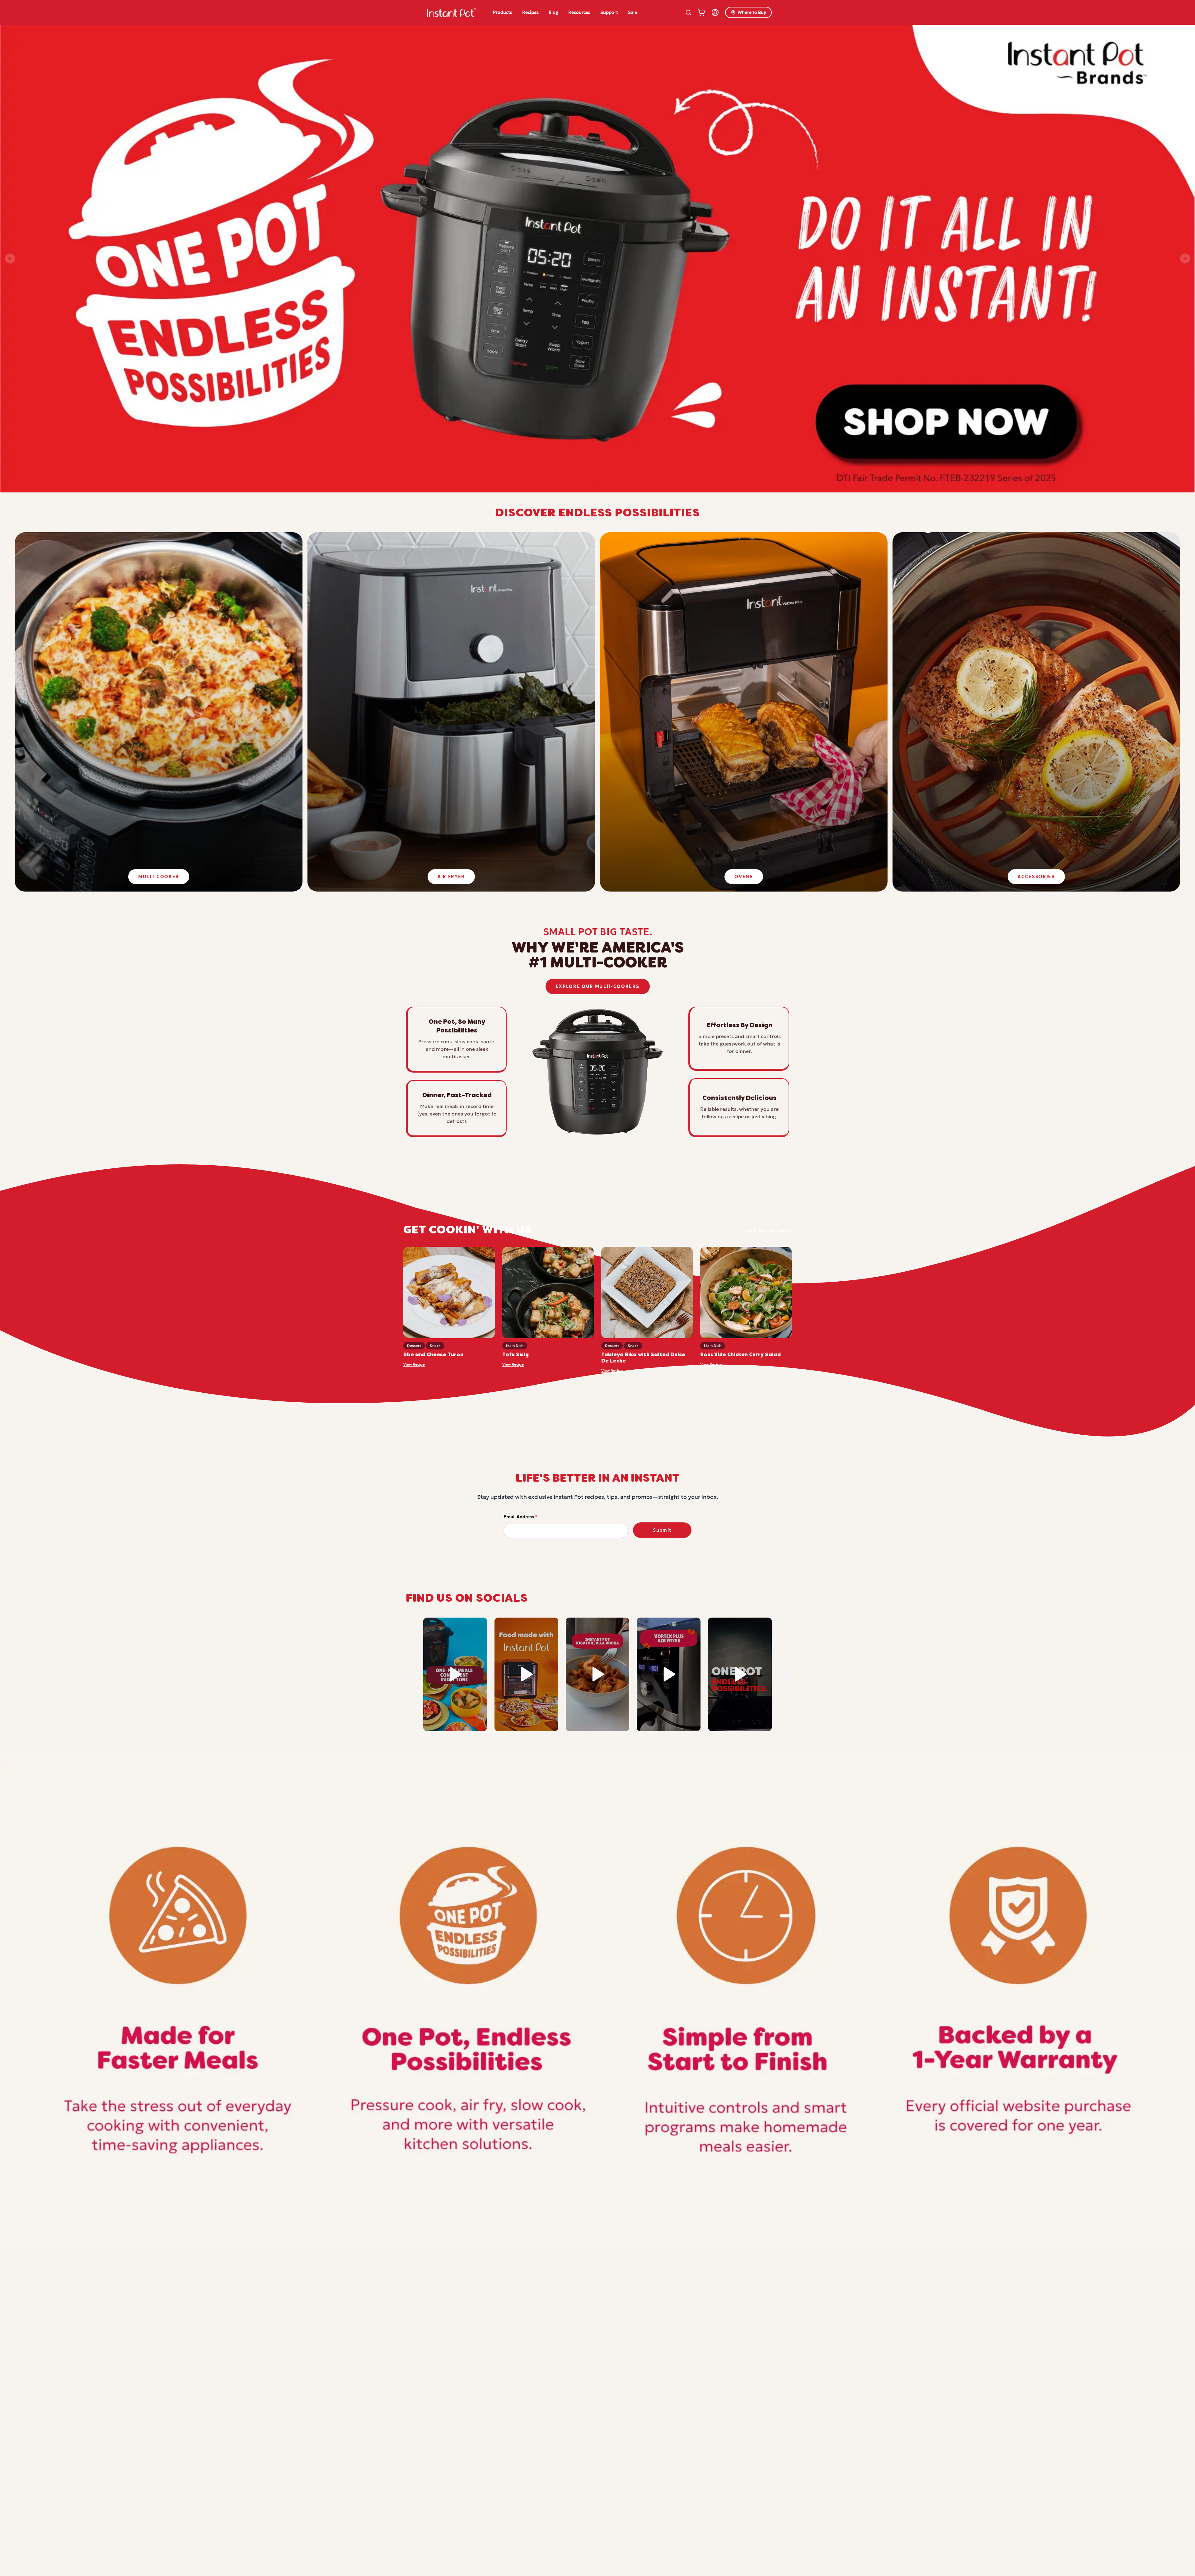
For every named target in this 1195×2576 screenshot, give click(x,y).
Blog (553, 12)
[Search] (688, 12)
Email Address (520, 1517)
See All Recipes (769, 1231)
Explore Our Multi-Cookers (598, 986)
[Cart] (701, 12)
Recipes (530, 12)
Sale (633, 12)
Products (503, 12)
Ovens (744, 877)
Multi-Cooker (159, 877)
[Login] (715, 12)
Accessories (1036, 877)
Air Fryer (451, 877)
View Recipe (414, 1364)
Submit (662, 1530)
